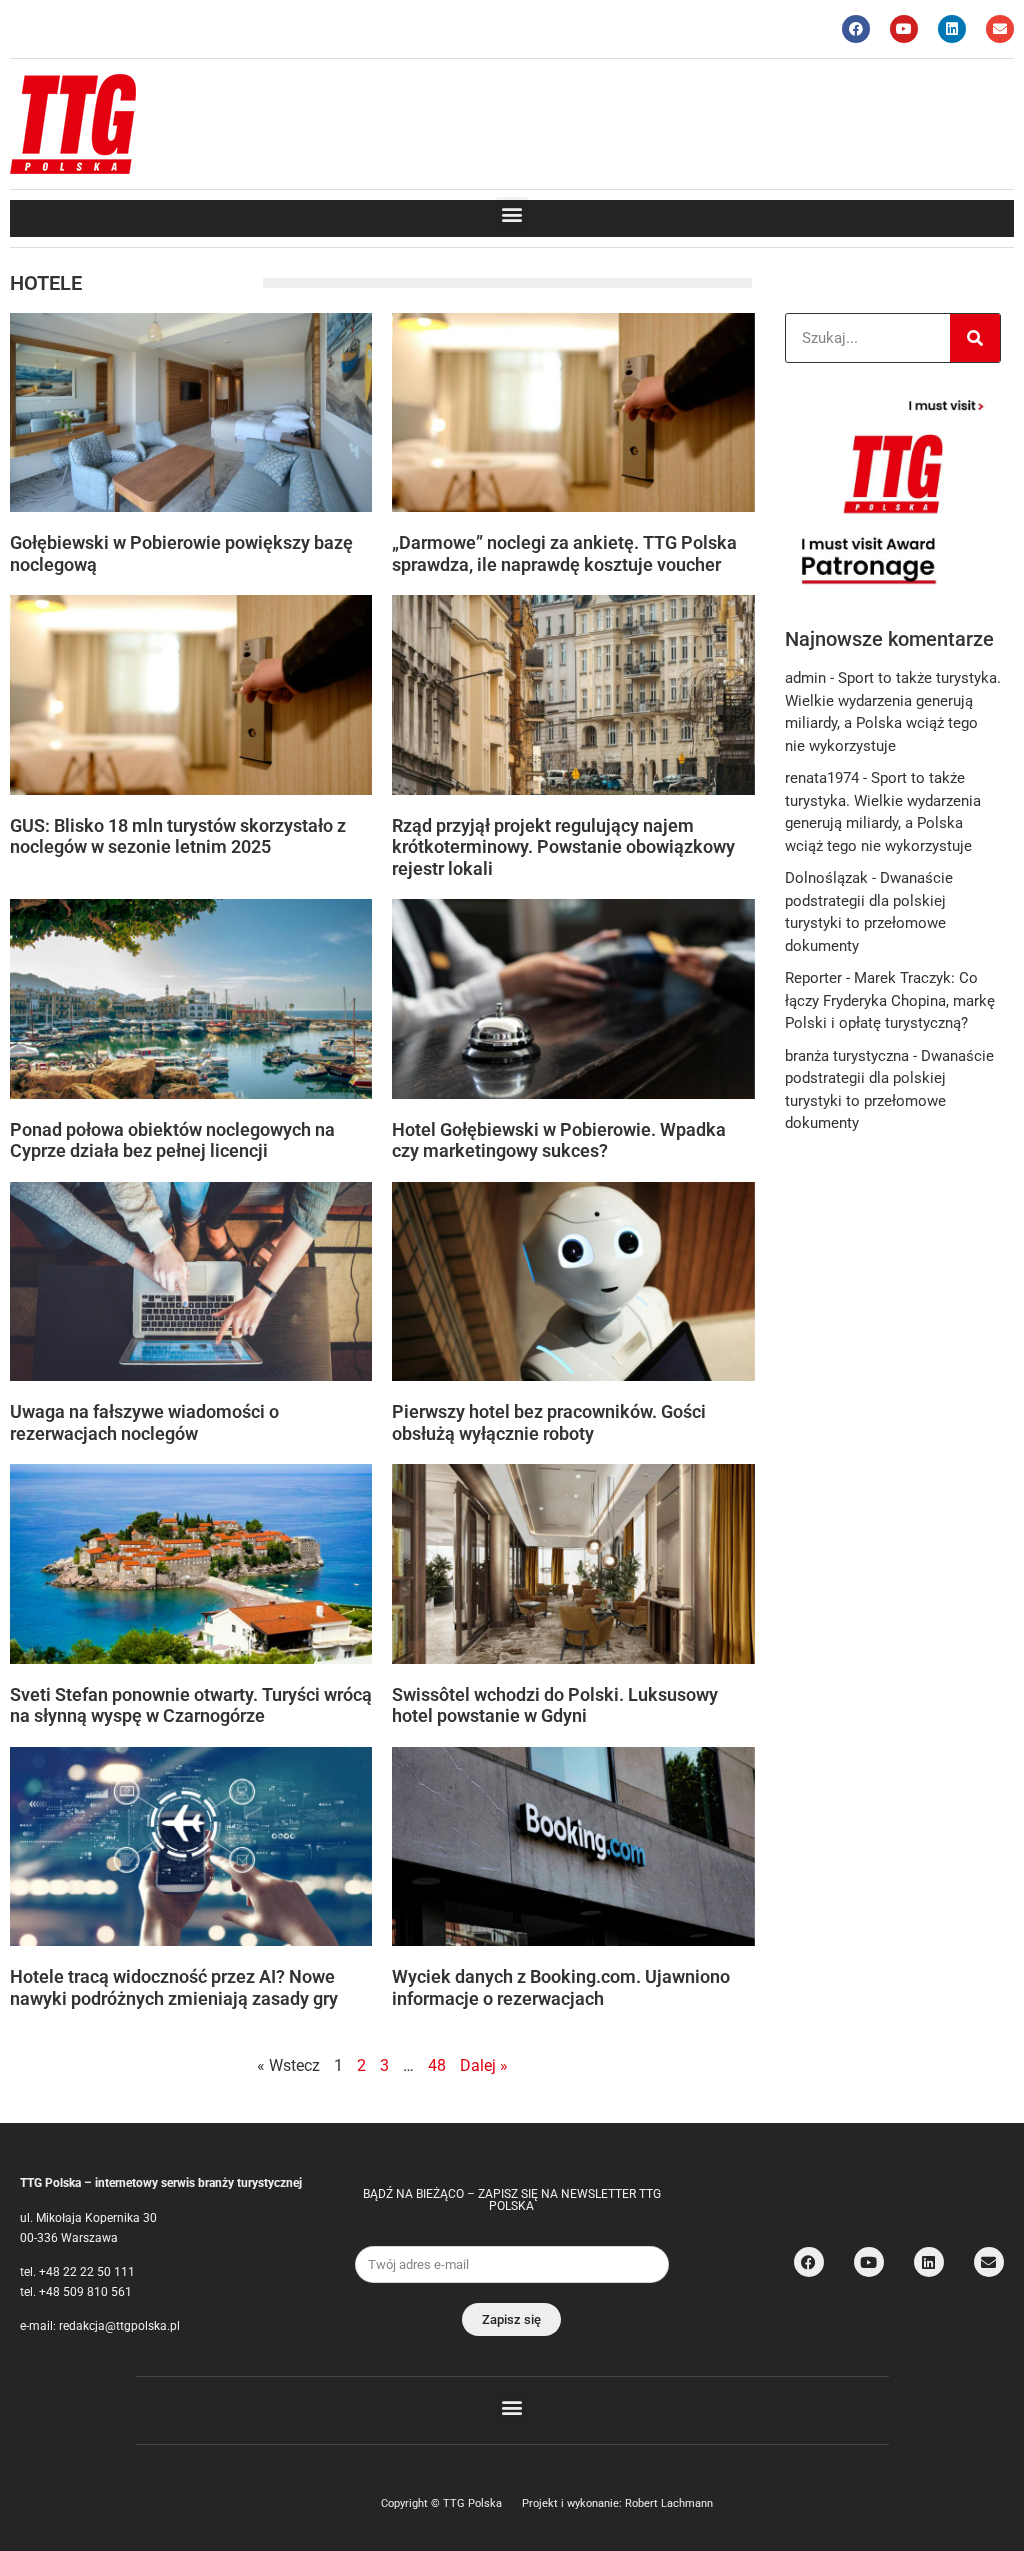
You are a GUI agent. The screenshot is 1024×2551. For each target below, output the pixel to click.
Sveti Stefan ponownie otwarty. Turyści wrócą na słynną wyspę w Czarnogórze (191, 1705)
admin (805, 678)
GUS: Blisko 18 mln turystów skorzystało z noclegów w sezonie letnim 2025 (178, 836)
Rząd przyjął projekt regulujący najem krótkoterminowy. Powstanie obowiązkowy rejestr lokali (563, 847)
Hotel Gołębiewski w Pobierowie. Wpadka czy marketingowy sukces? (559, 1140)
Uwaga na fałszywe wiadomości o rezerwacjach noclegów (144, 1422)
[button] (512, 213)
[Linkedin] (952, 29)
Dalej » (484, 2065)
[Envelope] (1000, 29)
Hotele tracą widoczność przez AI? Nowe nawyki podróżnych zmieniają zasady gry (174, 1987)
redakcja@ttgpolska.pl (119, 2326)
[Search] (975, 338)
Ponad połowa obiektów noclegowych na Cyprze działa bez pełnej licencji (172, 1140)
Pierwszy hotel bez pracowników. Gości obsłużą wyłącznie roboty (549, 1422)
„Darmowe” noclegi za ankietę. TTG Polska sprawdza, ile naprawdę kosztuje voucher (564, 553)
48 (437, 2065)
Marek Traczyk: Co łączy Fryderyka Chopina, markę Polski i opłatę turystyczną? (890, 1000)
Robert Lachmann (669, 2503)
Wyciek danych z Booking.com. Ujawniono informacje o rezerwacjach (561, 1987)
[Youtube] (904, 29)
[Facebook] (856, 29)
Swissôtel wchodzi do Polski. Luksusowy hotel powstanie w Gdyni (555, 1705)
